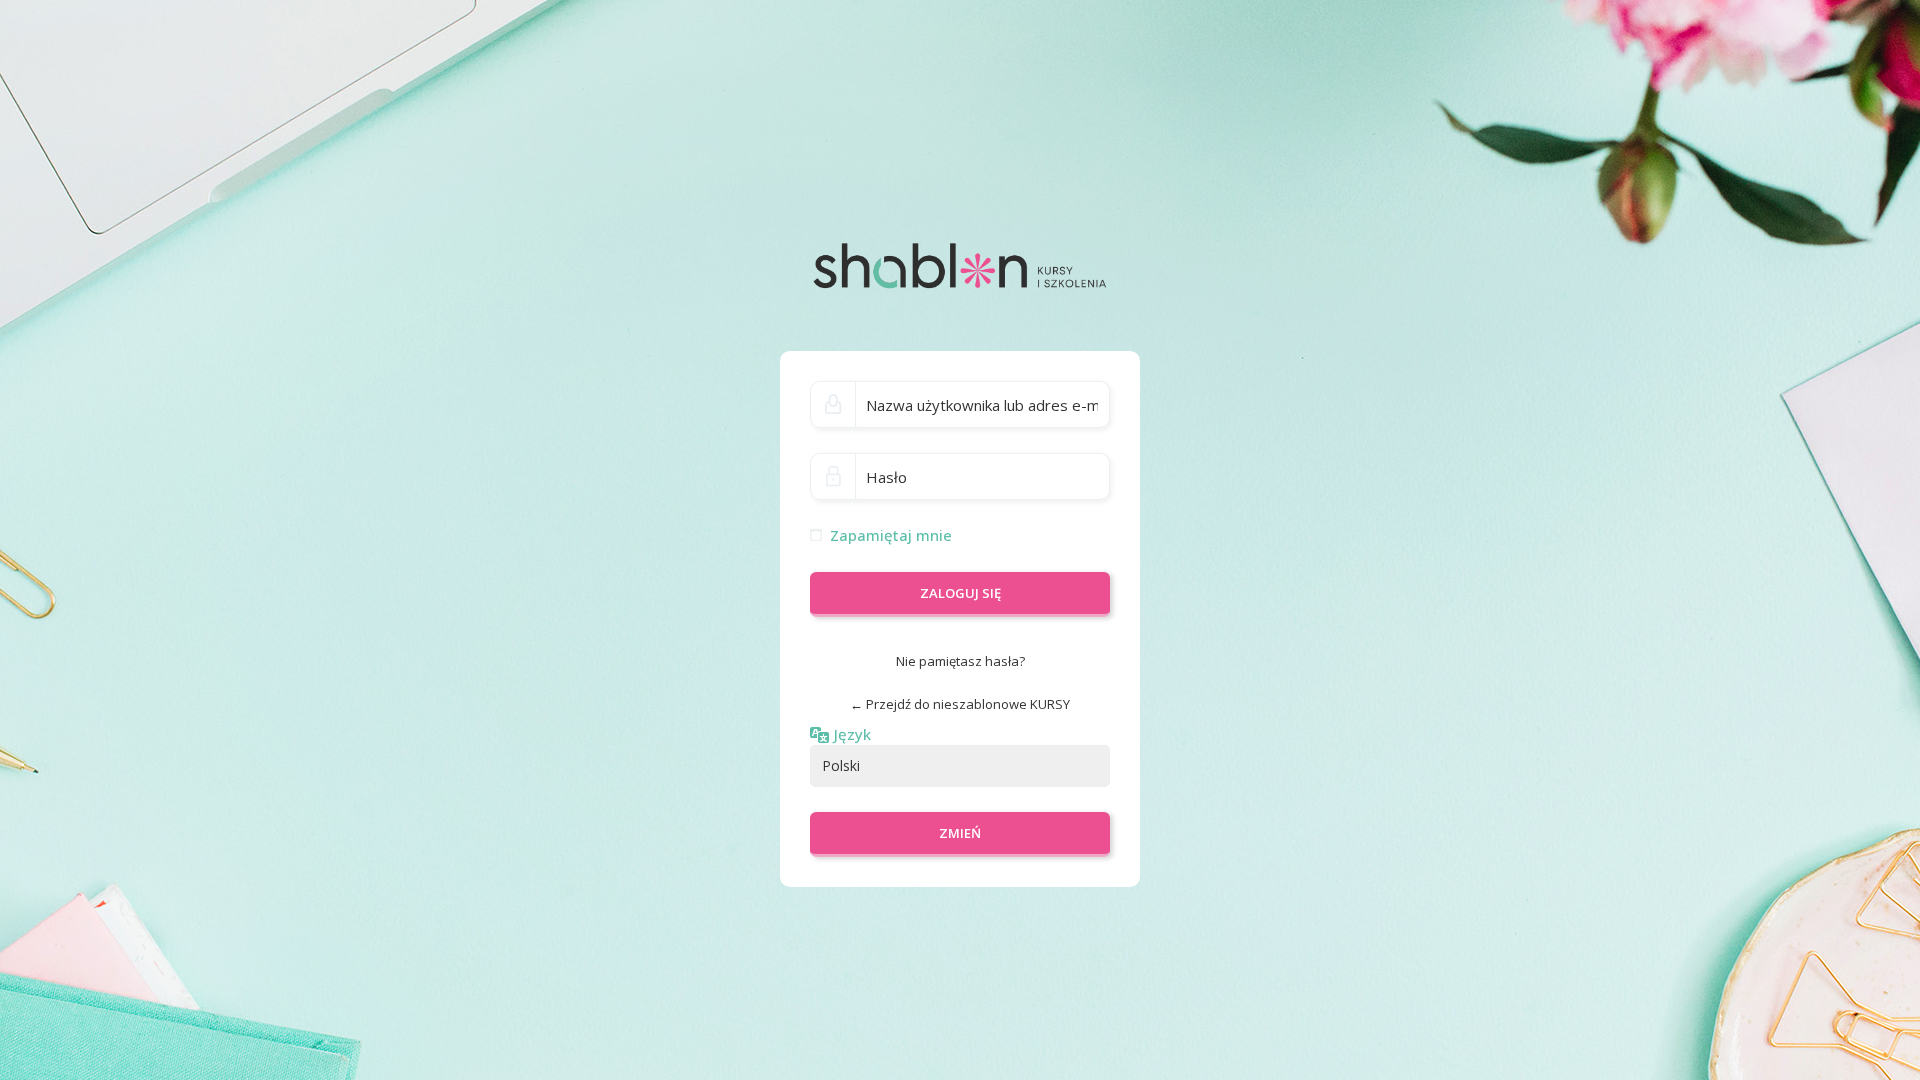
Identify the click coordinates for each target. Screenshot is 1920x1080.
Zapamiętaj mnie (891, 535)
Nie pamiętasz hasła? (960, 661)
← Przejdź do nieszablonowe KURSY (960, 704)
